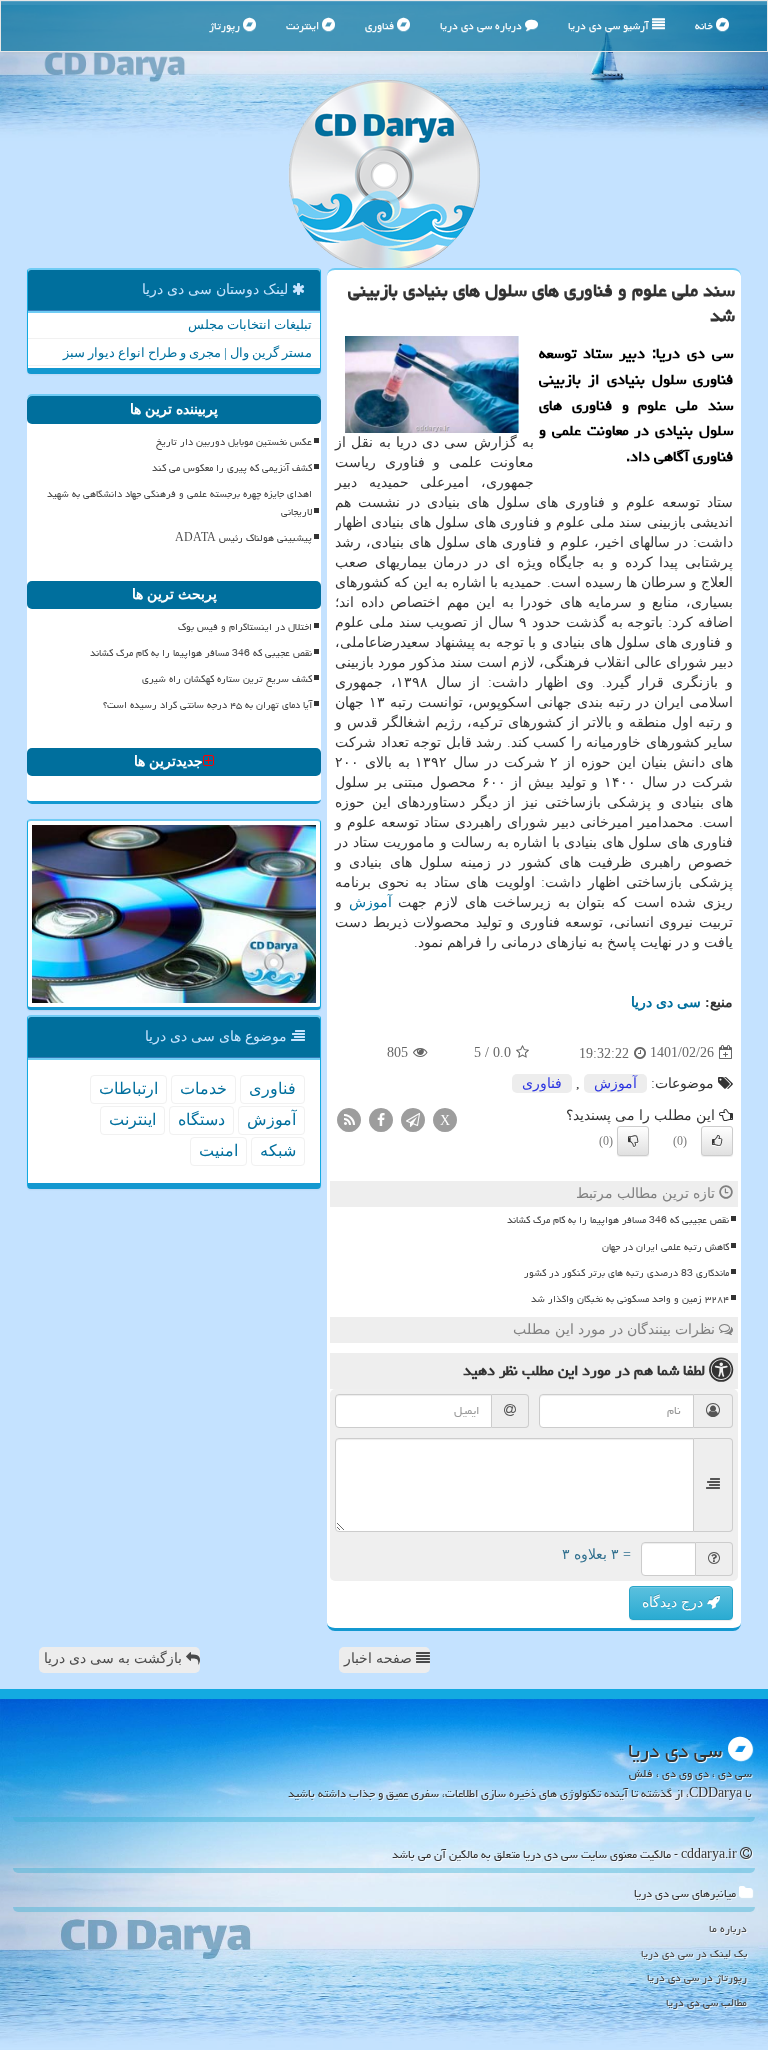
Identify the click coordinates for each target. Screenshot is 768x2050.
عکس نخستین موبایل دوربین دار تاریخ (234, 442)
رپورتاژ (226, 25)
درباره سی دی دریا (482, 25)
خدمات (203, 1088)
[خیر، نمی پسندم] (633, 1141)
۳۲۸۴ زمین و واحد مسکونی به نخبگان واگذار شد (630, 1299)
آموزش (370, 902)
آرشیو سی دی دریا (610, 25)
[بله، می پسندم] (717, 1141)
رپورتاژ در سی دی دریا (697, 1977)
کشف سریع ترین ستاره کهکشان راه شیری (227, 679)
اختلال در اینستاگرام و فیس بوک (245, 627)
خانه (705, 25)
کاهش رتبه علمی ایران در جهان (665, 1247)
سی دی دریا (666, 1002)
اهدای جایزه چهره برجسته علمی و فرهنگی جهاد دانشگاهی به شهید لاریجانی (179, 502)
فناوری (381, 25)
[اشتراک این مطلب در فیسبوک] (381, 1118)
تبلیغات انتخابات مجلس (250, 324)
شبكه (278, 1150)
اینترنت (304, 25)
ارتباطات (128, 1088)
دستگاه (201, 1119)
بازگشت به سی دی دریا (115, 1658)
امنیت (218, 1150)
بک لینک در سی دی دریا (694, 1953)
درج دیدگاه (674, 1602)
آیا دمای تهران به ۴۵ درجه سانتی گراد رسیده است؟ (207, 705)
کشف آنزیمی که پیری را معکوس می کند (232, 468)
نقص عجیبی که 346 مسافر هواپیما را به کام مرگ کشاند (618, 1220)
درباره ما (728, 1928)
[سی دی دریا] (384, 175)
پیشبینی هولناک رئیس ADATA (243, 538)
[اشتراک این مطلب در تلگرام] (413, 1118)
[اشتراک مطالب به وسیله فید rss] (349, 1118)
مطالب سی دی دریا (706, 2002)
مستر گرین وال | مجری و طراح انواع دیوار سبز (187, 352)
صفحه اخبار (380, 1658)
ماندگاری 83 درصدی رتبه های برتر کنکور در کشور (626, 1273)
